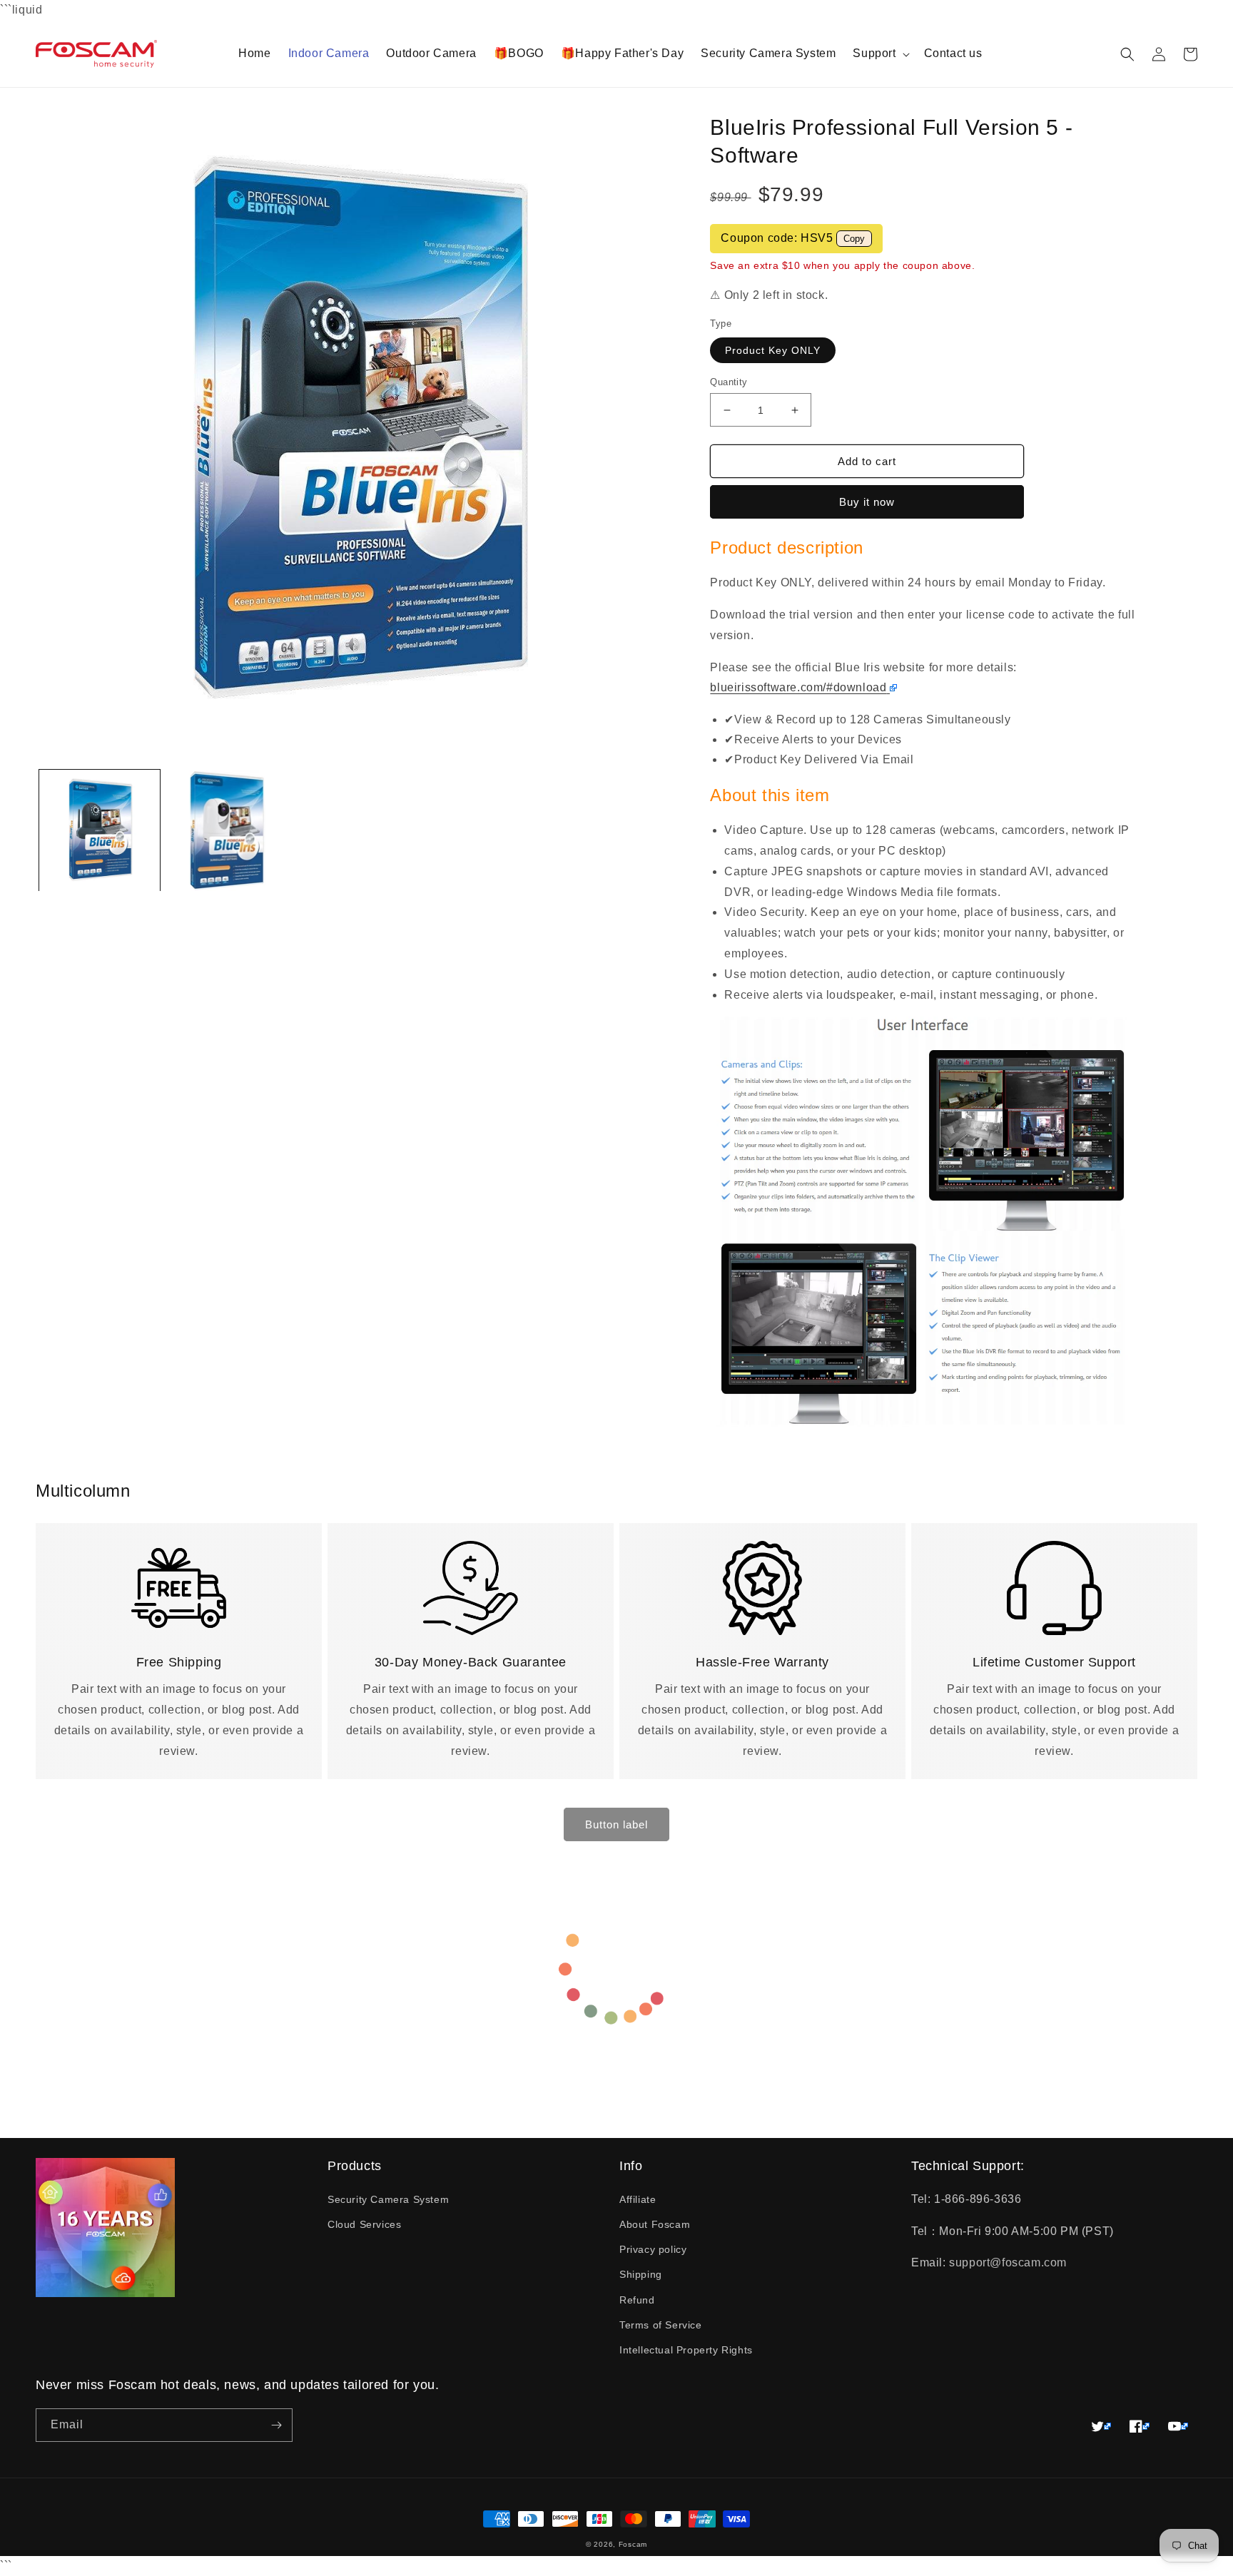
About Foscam (655, 2224)
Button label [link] (616, 1824)
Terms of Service (661, 2325)
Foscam (633, 2544)
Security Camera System (388, 2199)
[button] (879, 54)
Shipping (641, 2274)
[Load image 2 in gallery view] (227, 831)
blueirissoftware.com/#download (798, 687)
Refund (637, 2300)
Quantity (729, 382)
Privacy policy (653, 2249)
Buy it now (867, 502)
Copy (854, 239)
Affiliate (638, 2199)
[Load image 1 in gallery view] (100, 831)
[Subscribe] (276, 2425)
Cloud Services (364, 2224)
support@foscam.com (1008, 2262)
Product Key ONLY (773, 350)
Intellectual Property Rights (686, 2350)
